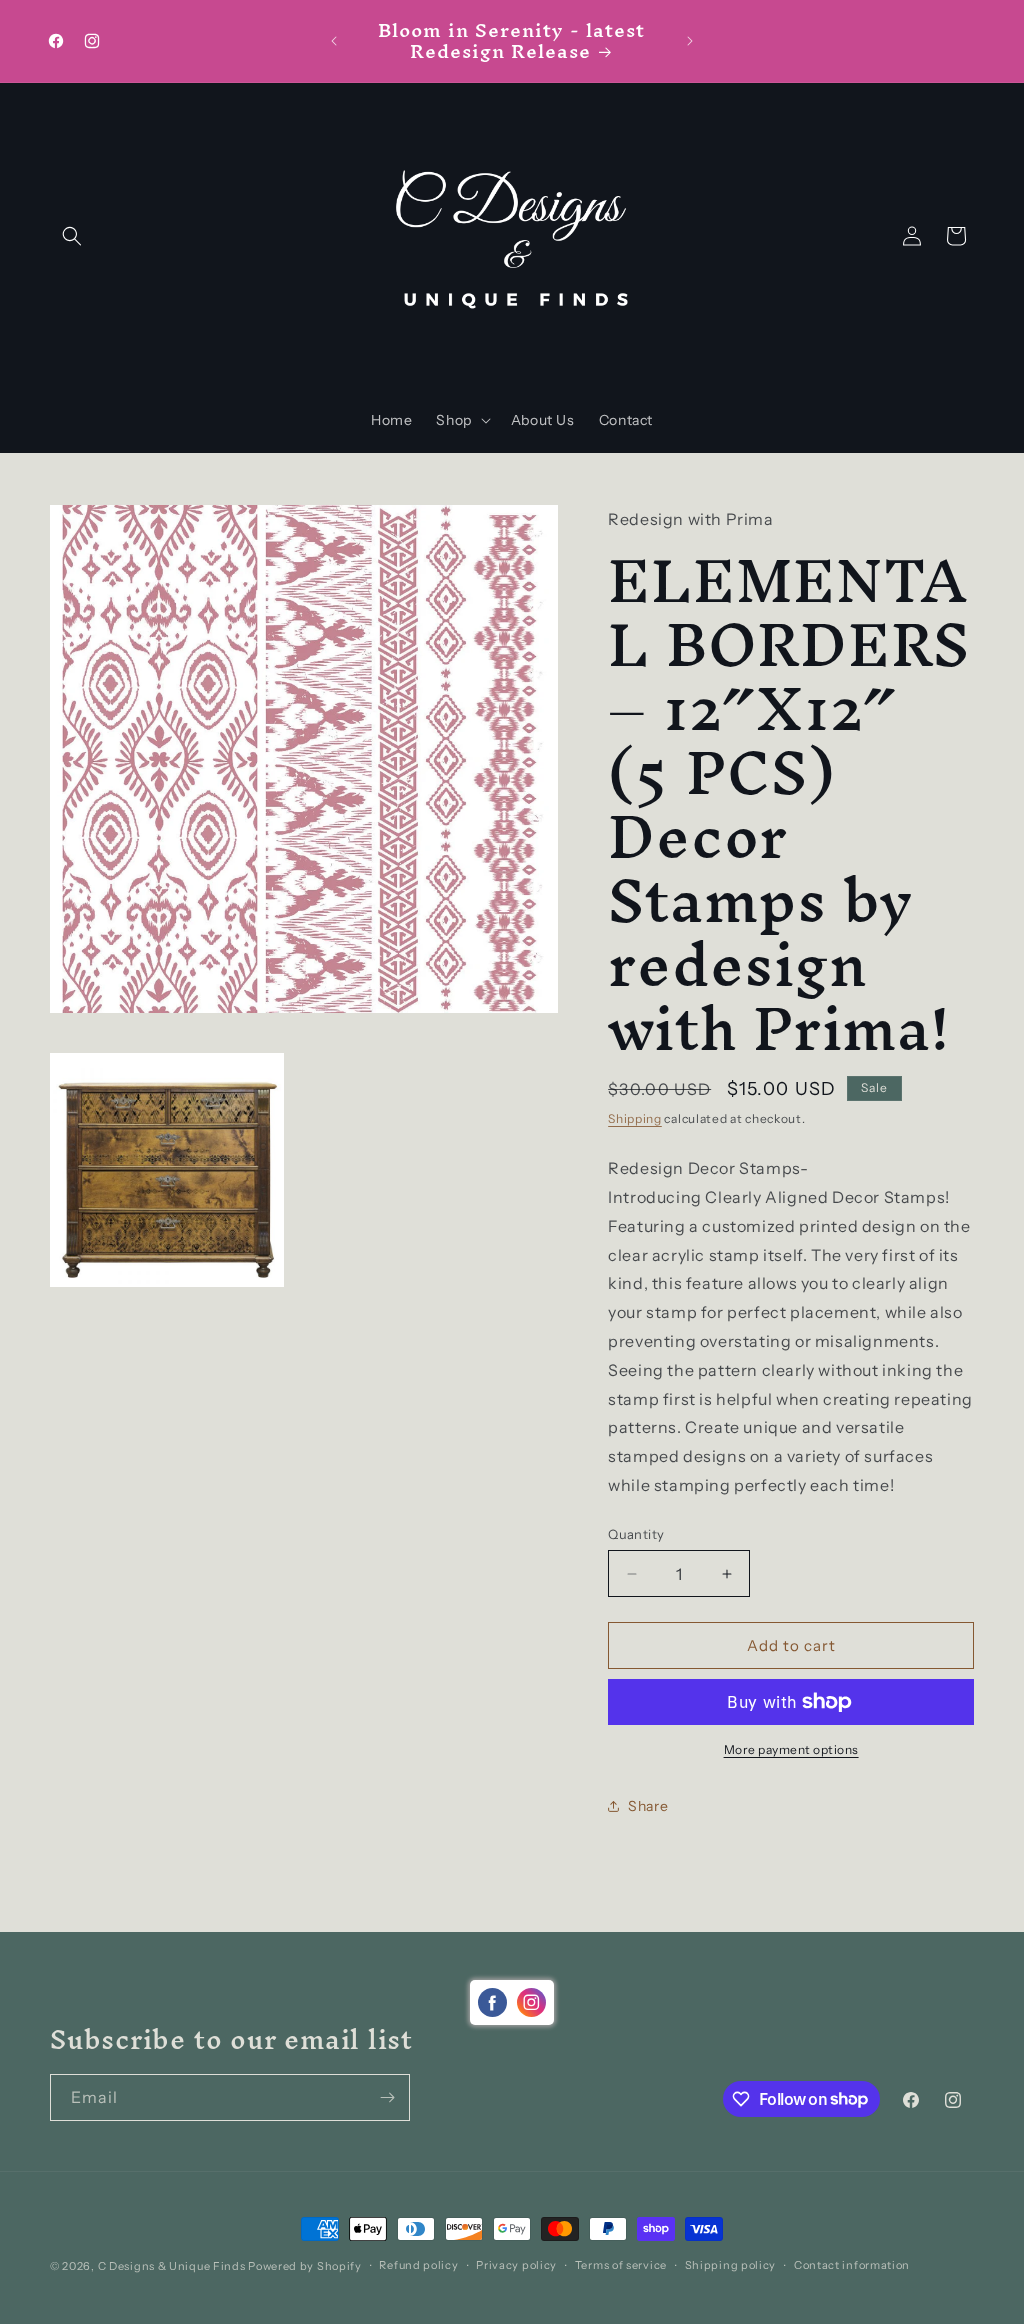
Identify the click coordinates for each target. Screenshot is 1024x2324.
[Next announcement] (690, 41)
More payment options (791, 1749)
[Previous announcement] (334, 41)
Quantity (636, 1534)
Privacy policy (516, 2265)
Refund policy (418, 2265)
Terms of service (621, 2265)
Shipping (635, 1118)
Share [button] (648, 1806)
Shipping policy (731, 2265)
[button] (72, 236)
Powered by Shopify (305, 2266)
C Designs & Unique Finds (172, 2266)
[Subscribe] (387, 2097)
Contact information (852, 2265)
